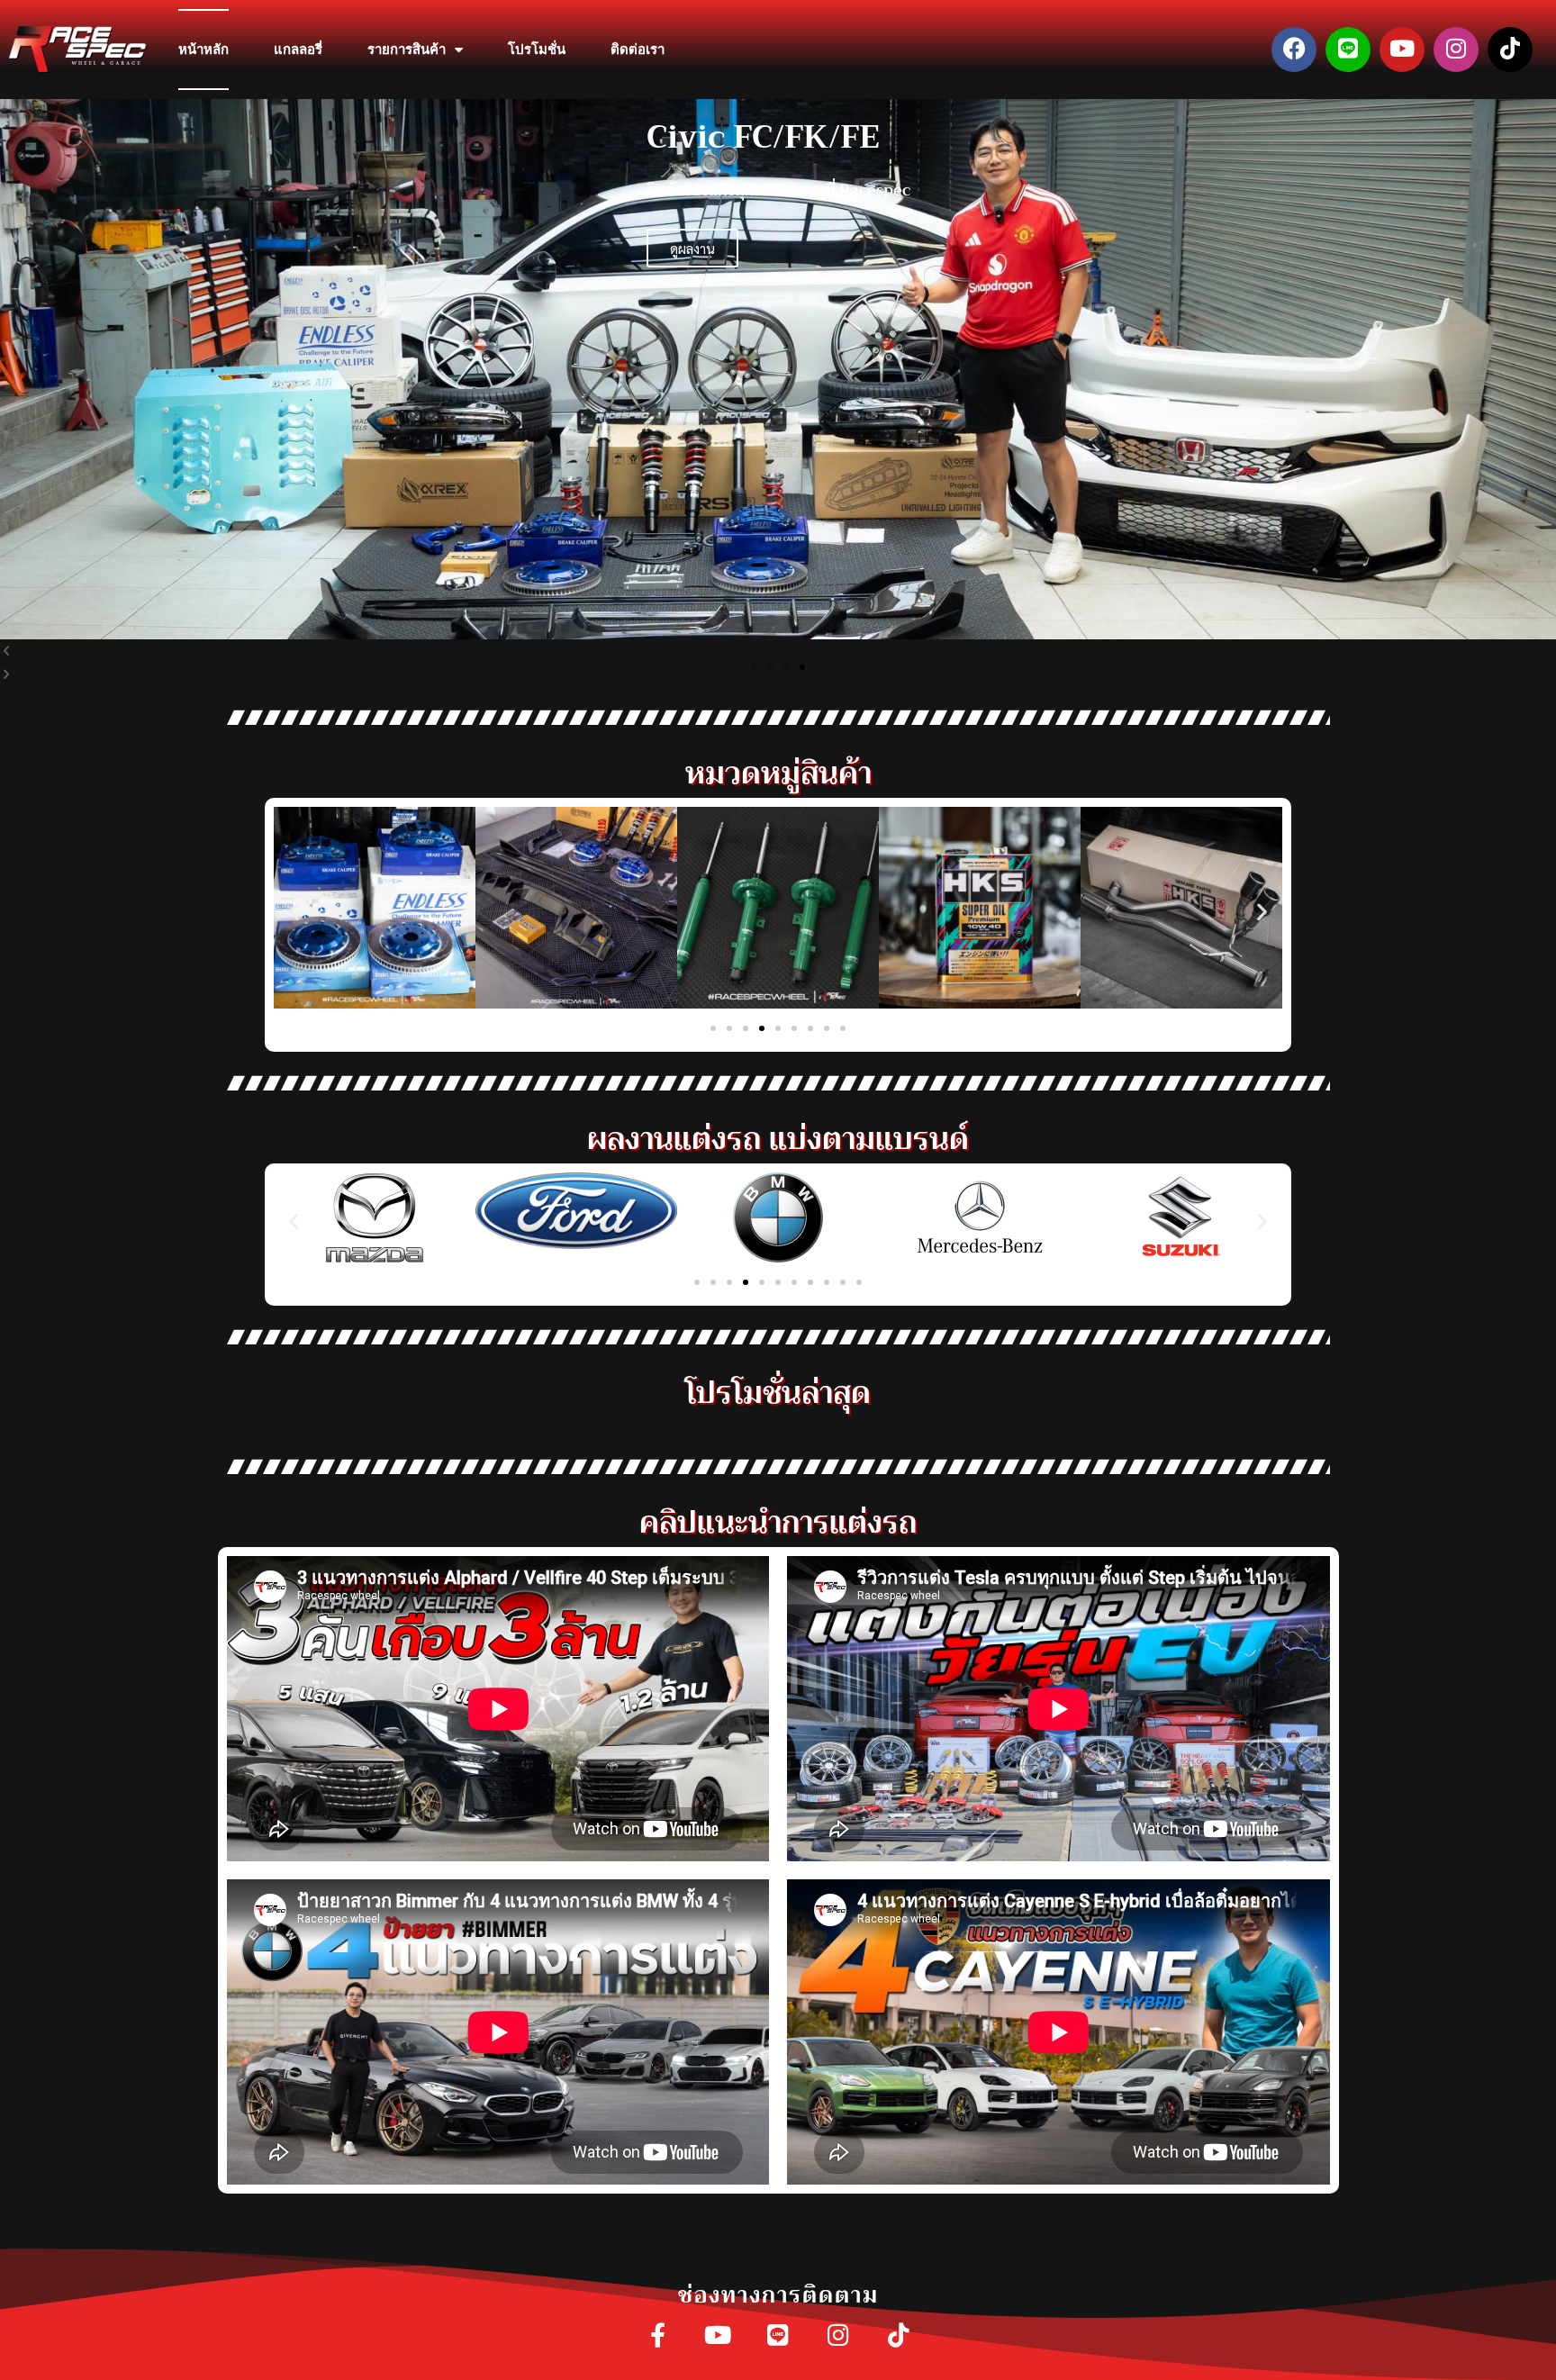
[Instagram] (1456, 50)
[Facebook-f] (658, 2336)
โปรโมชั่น (537, 50)
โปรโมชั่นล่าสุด (778, 1393)
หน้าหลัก (204, 50)
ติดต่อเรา (638, 50)
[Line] (1348, 50)
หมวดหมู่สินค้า (778, 773)
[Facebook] (1294, 50)
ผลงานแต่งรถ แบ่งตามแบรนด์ (778, 1139)
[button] (754, 667)
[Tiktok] (1510, 50)
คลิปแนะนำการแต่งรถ (778, 1522)
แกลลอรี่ (298, 50)
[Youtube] (1402, 50)
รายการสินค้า (407, 50)
